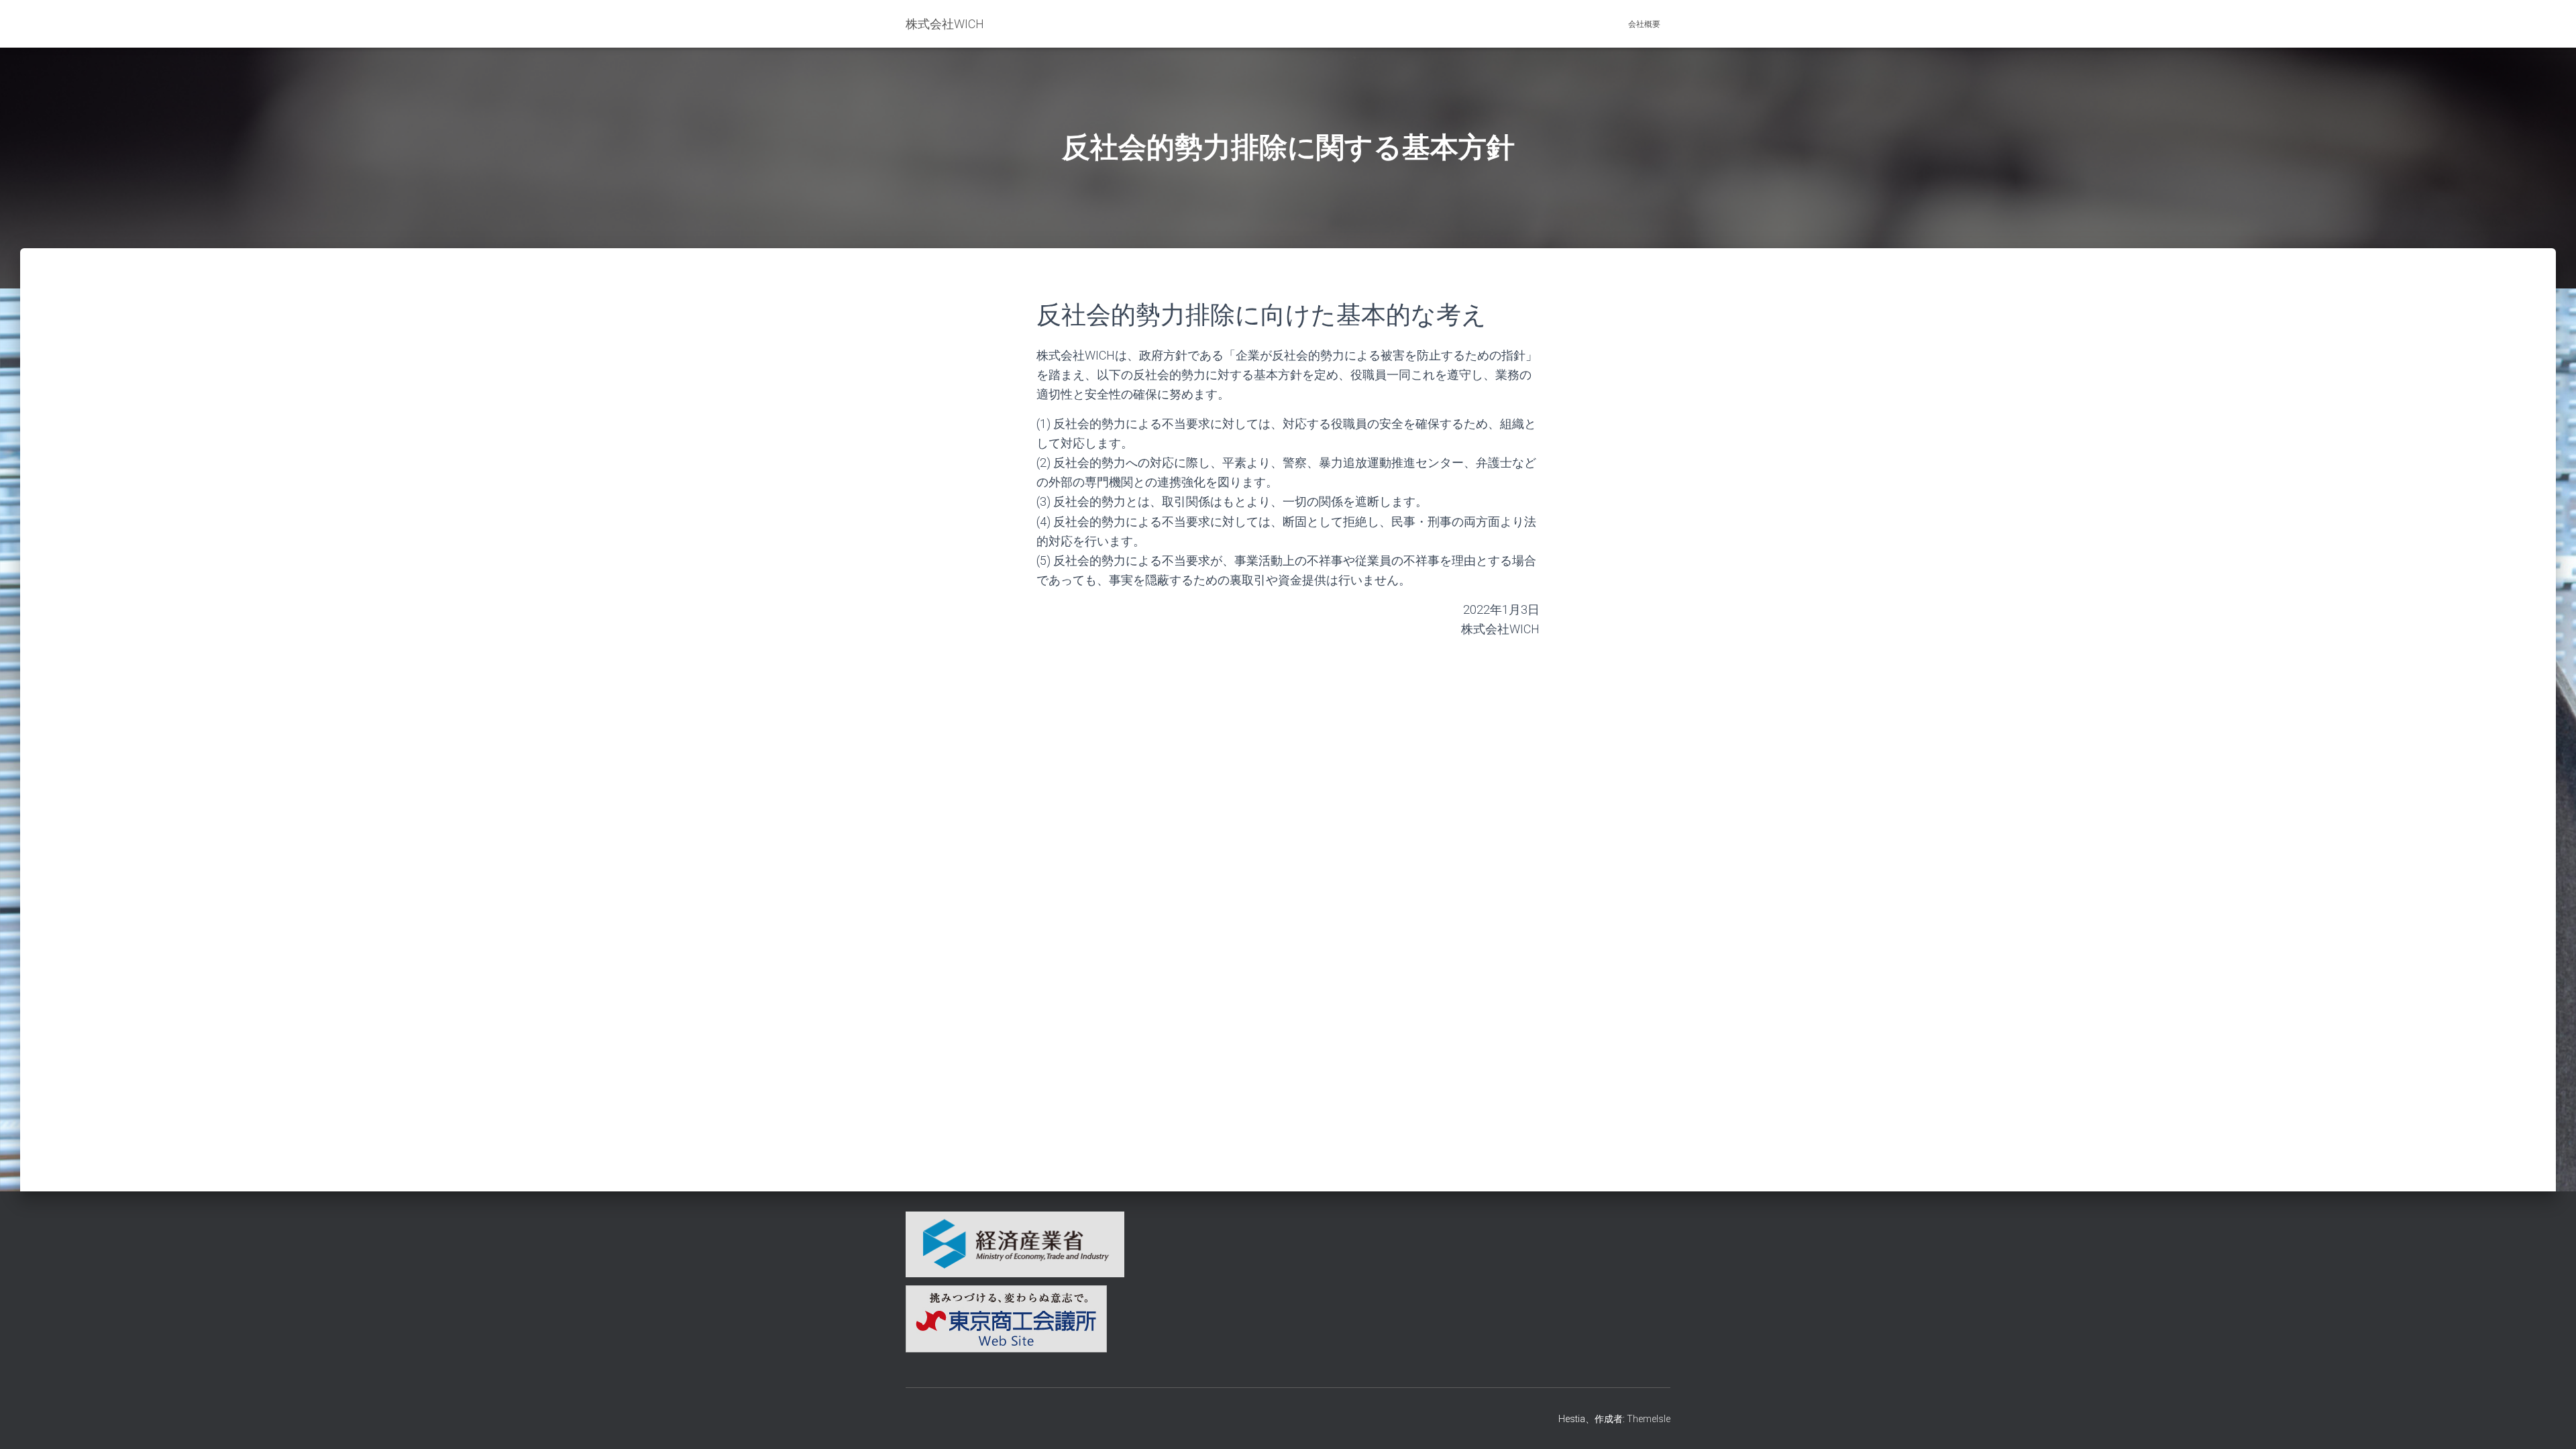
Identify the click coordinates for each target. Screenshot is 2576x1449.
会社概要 (1644, 24)
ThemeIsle (1649, 1419)
